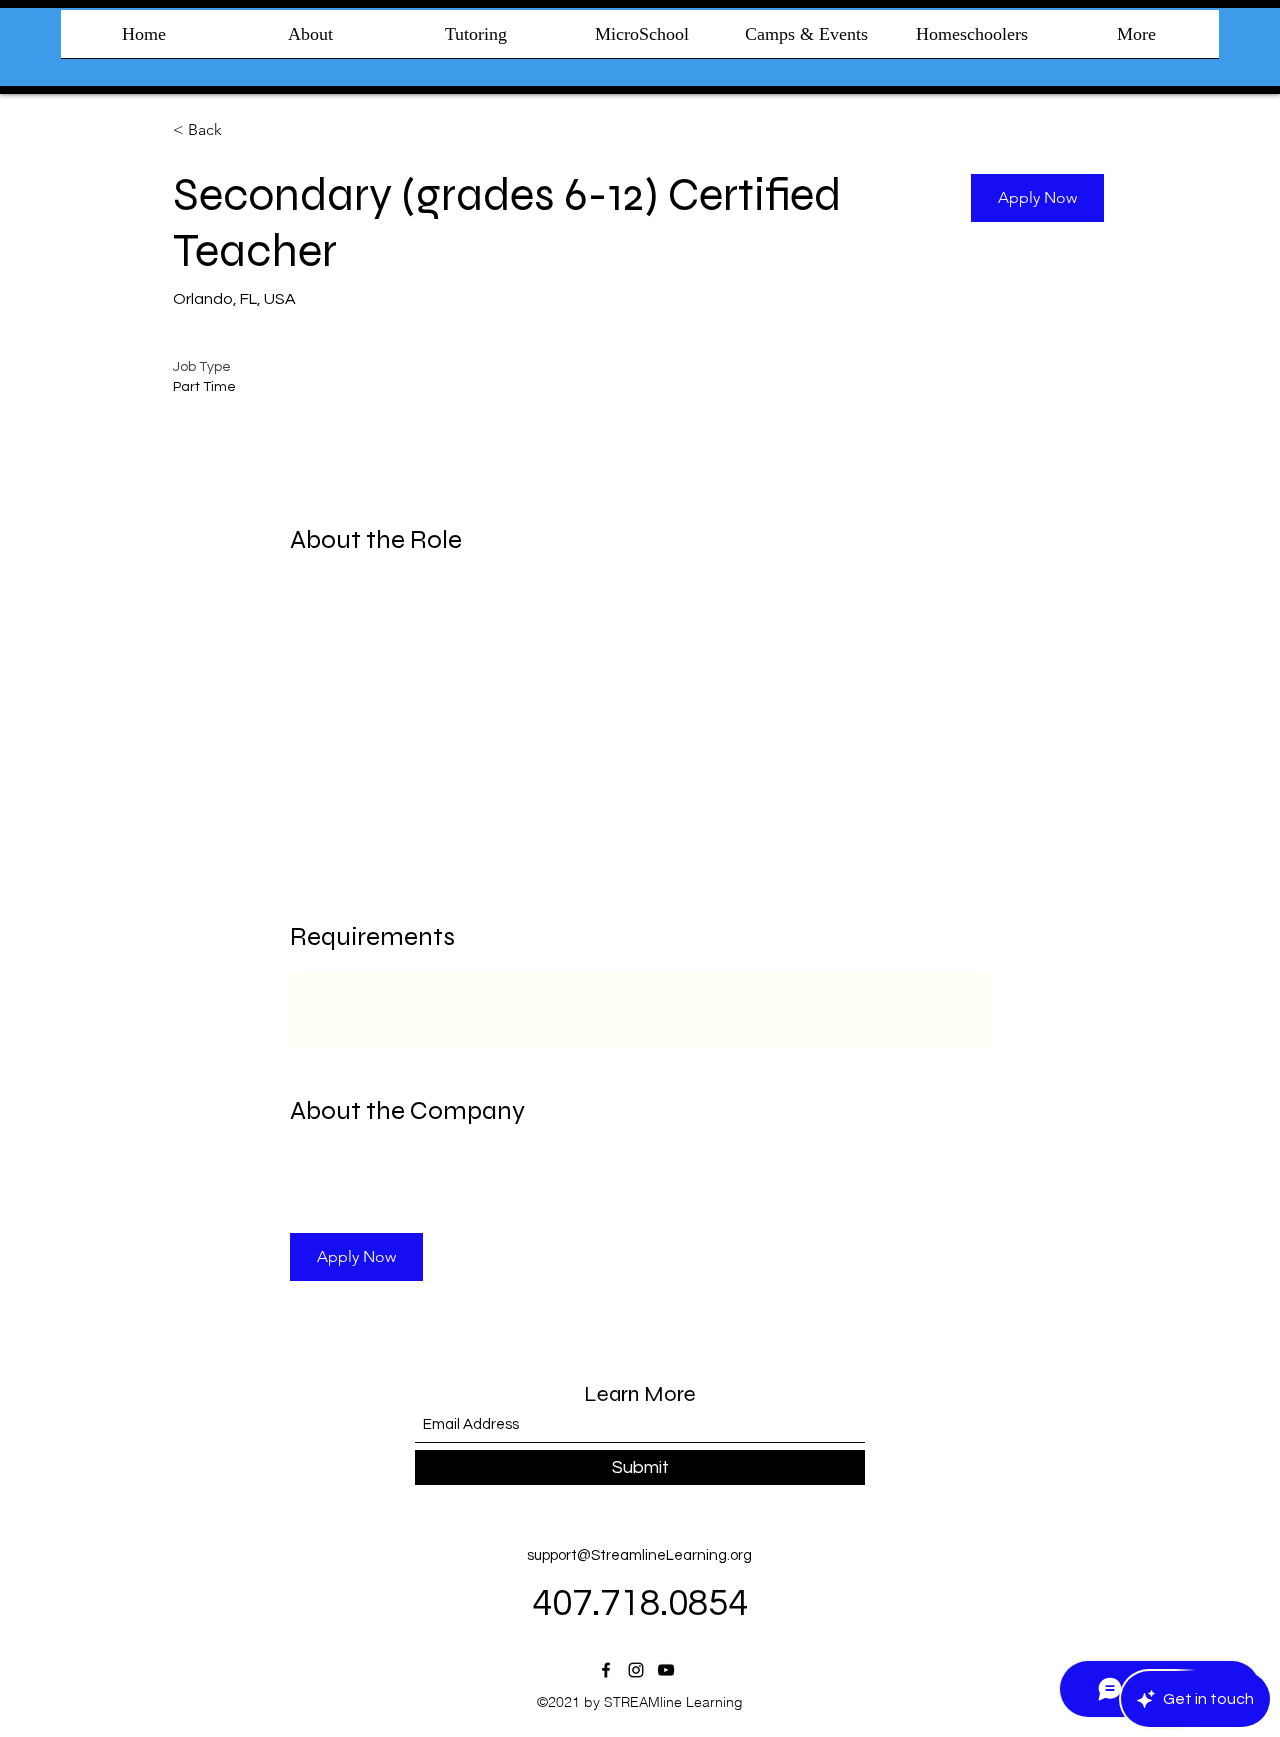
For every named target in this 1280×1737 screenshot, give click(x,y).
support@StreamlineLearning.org (639, 1555)
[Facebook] (606, 1670)
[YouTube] (666, 1670)
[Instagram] (636, 1670)
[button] (1037, 198)
